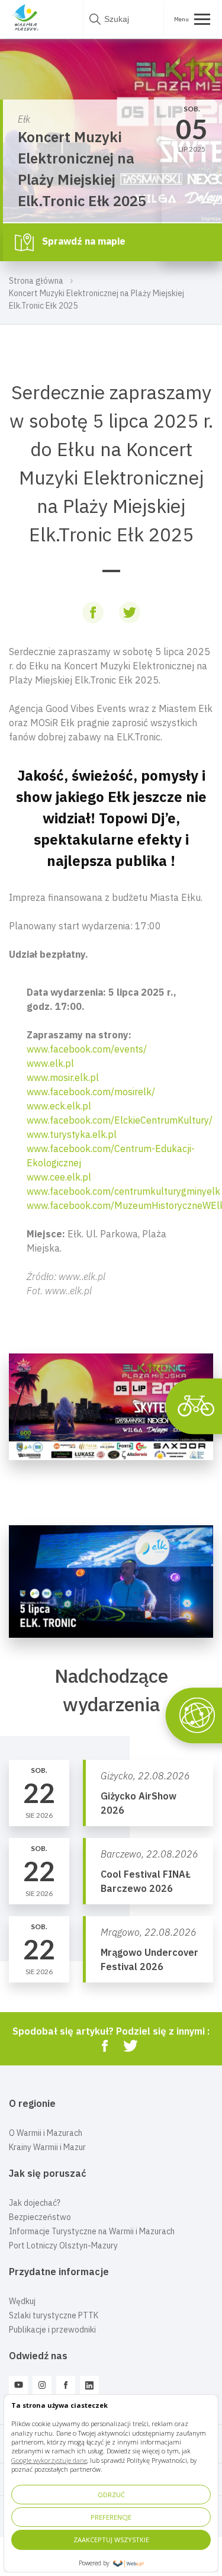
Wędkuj (22, 2301)
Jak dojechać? (35, 2203)
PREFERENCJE (111, 2517)
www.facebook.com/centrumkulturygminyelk (123, 1191)
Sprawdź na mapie (83, 241)
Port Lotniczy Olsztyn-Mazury (63, 2245)
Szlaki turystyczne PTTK (54, 2315)
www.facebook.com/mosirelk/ (91, 1092)
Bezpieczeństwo (40, 2217)
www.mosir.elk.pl (63, 1077)
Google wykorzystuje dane (49, 2460)
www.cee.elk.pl (59, 1177)
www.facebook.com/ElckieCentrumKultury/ (120, 1120)
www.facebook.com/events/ (87, 1049)
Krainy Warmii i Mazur (47, 2147)
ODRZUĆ (111, 2495)
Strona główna (36, 281)
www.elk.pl (50, 1063)
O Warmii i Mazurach (46, 2133)
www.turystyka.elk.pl (72, 1134)
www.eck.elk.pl (59, 1106)
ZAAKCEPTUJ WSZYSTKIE (111, 2540)
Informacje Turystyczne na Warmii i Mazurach (92, 2231)
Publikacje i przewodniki (52, 2330)
